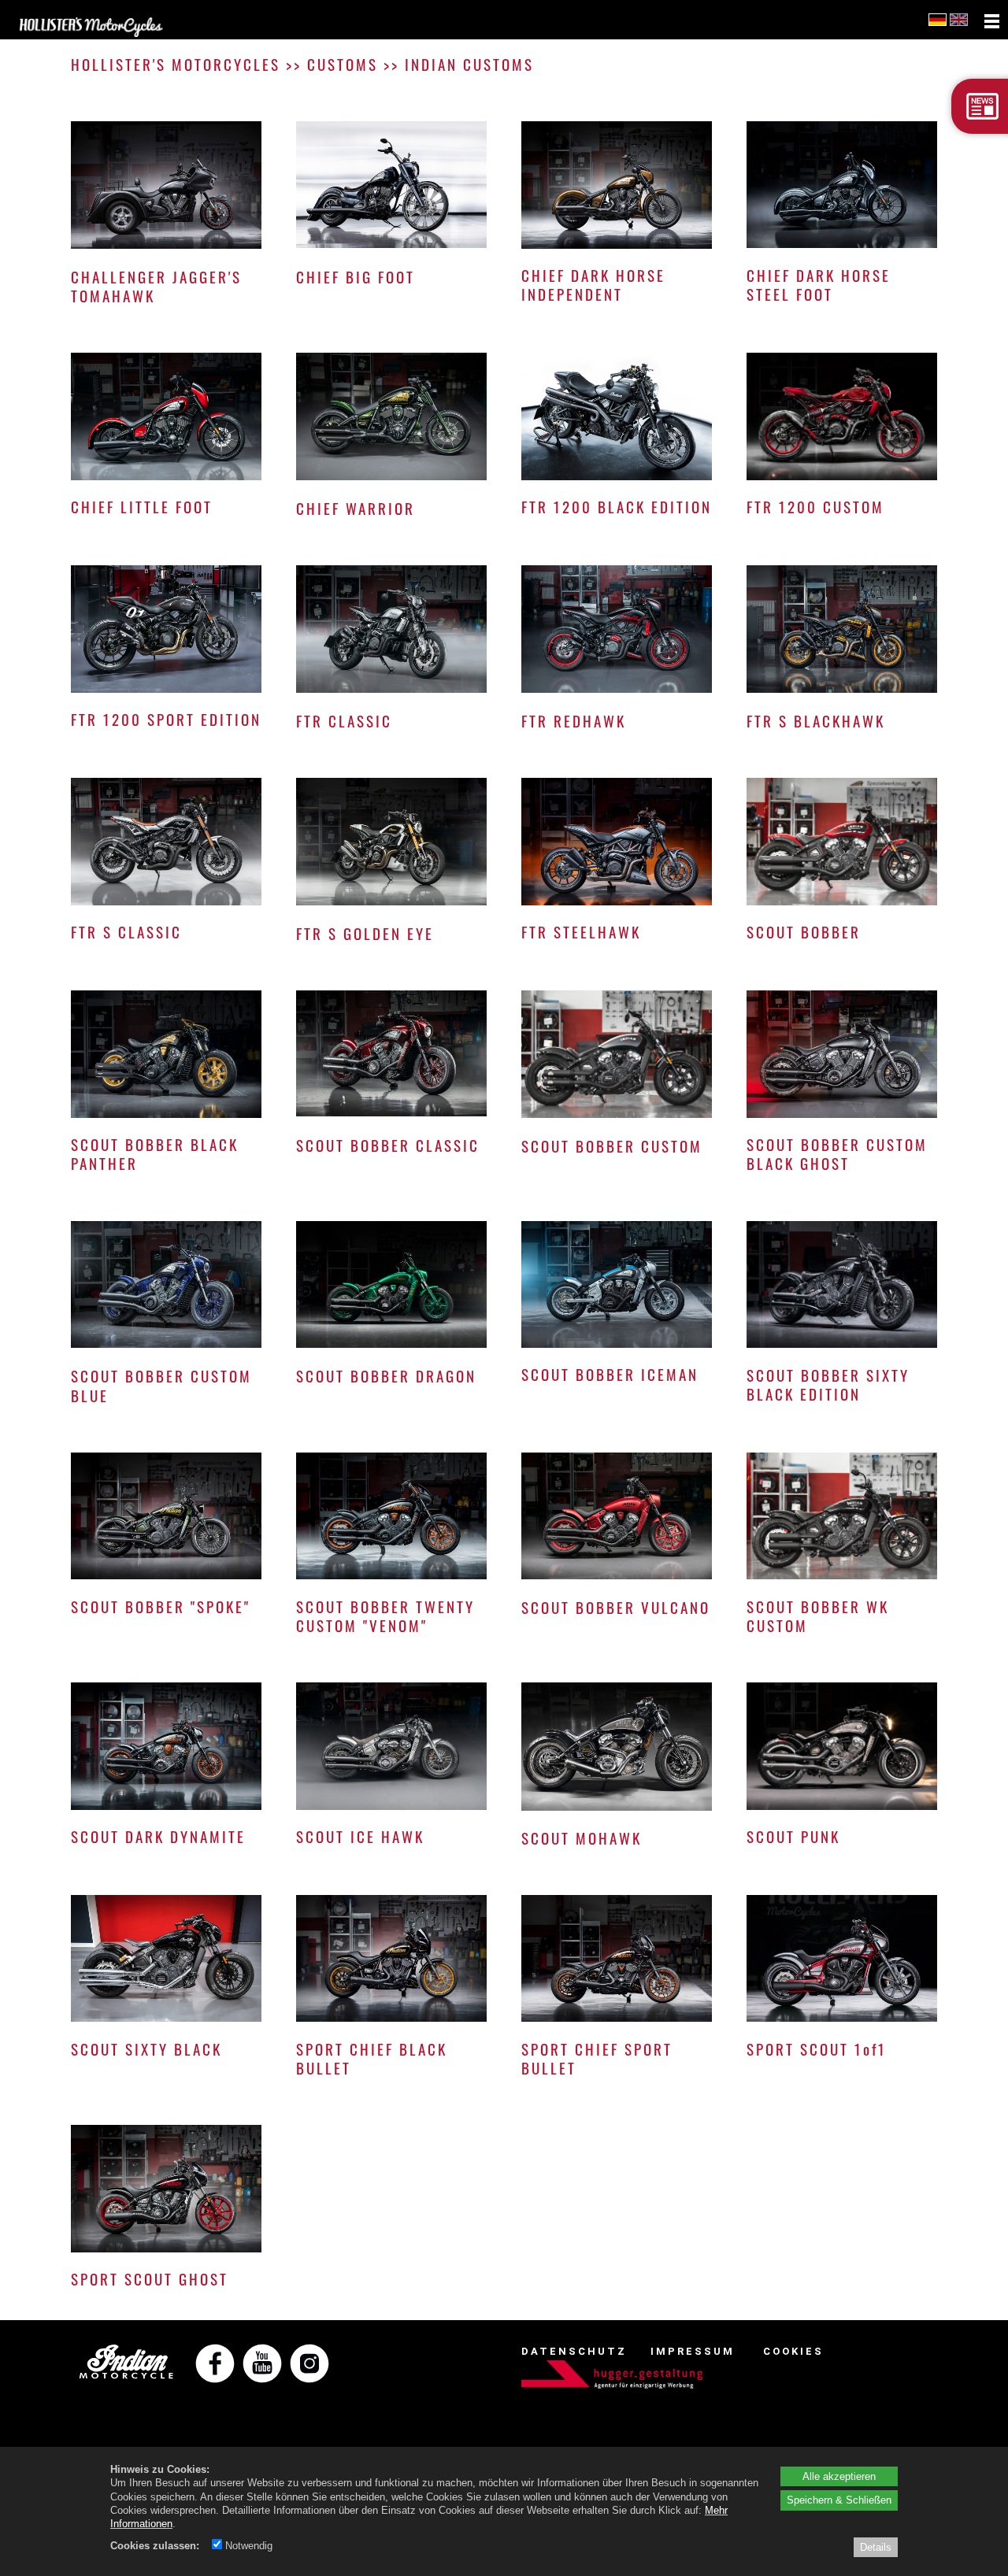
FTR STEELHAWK (581, 932)
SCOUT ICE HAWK (360, 1836)
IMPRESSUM (693, 2351)
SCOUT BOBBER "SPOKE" (161, 1606)
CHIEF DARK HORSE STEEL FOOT (819, 285)
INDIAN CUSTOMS (469, 64)
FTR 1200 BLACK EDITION (617, 507)
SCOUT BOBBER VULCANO (616, 1607)
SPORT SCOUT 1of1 (817, 2049)
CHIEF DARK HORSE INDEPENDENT (593, 285)
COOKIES (793, 2351)
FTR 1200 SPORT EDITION (166, 719)
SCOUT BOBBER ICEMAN (610, 1374)
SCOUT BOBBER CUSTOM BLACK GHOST (837, 1154)
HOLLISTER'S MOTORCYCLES (176, 64)
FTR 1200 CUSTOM (815, 507)
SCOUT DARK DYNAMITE (158, 1836)
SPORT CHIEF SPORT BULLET (597, 2058)
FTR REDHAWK (574, 721)
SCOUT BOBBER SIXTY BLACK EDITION (828, 1384)
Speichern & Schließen (839, 2500)
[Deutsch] (938, 21)
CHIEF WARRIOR (356, 508)
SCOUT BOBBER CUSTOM (612, 1146)
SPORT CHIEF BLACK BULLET (372, 2058)
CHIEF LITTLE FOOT (142, 507)
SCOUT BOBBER (804, 932)
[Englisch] (960, 21)
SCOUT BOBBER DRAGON (386, 1376)
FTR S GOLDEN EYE (365, 933)
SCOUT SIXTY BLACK (146, 2049)
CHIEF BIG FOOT (356, 277)
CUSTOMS (343, 64)
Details (876, 2547)
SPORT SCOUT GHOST (150, 2279)
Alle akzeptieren (839, 2476)
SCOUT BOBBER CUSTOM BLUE (161, 1385)
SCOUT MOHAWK (582, 1838)
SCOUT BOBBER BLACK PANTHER (155, 1154)
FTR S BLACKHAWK (816, 721)
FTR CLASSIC (344, 721)
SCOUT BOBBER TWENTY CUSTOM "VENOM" (385, 1616)
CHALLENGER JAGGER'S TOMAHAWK (156, 286)
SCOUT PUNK (793, 1836)
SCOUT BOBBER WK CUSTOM (818, 1616)
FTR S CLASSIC (126, 932)
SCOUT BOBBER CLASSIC (388, 1145)
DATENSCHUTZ (574, 2351)
